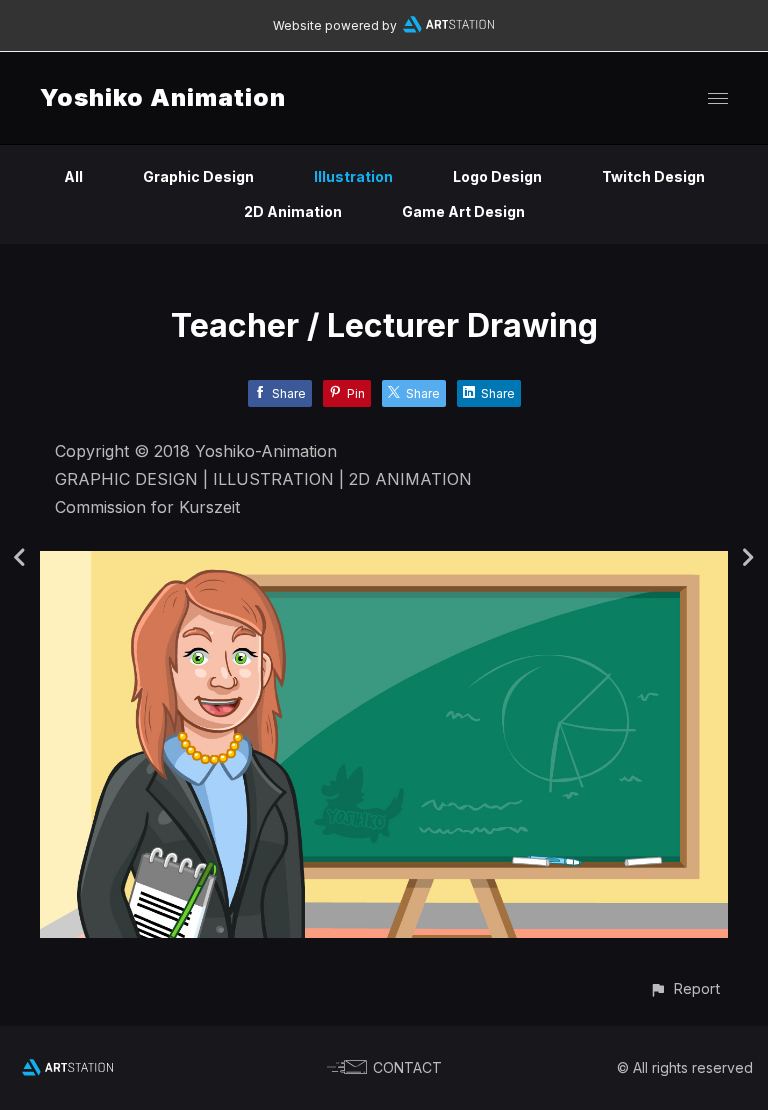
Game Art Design (463, 211)
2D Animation (293, 211)
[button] (684, 988)
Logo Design (497, 176)
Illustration (353, 176)
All (73, 176)
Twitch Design (653, 176)
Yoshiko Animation (163, 97)
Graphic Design (198, 176)
